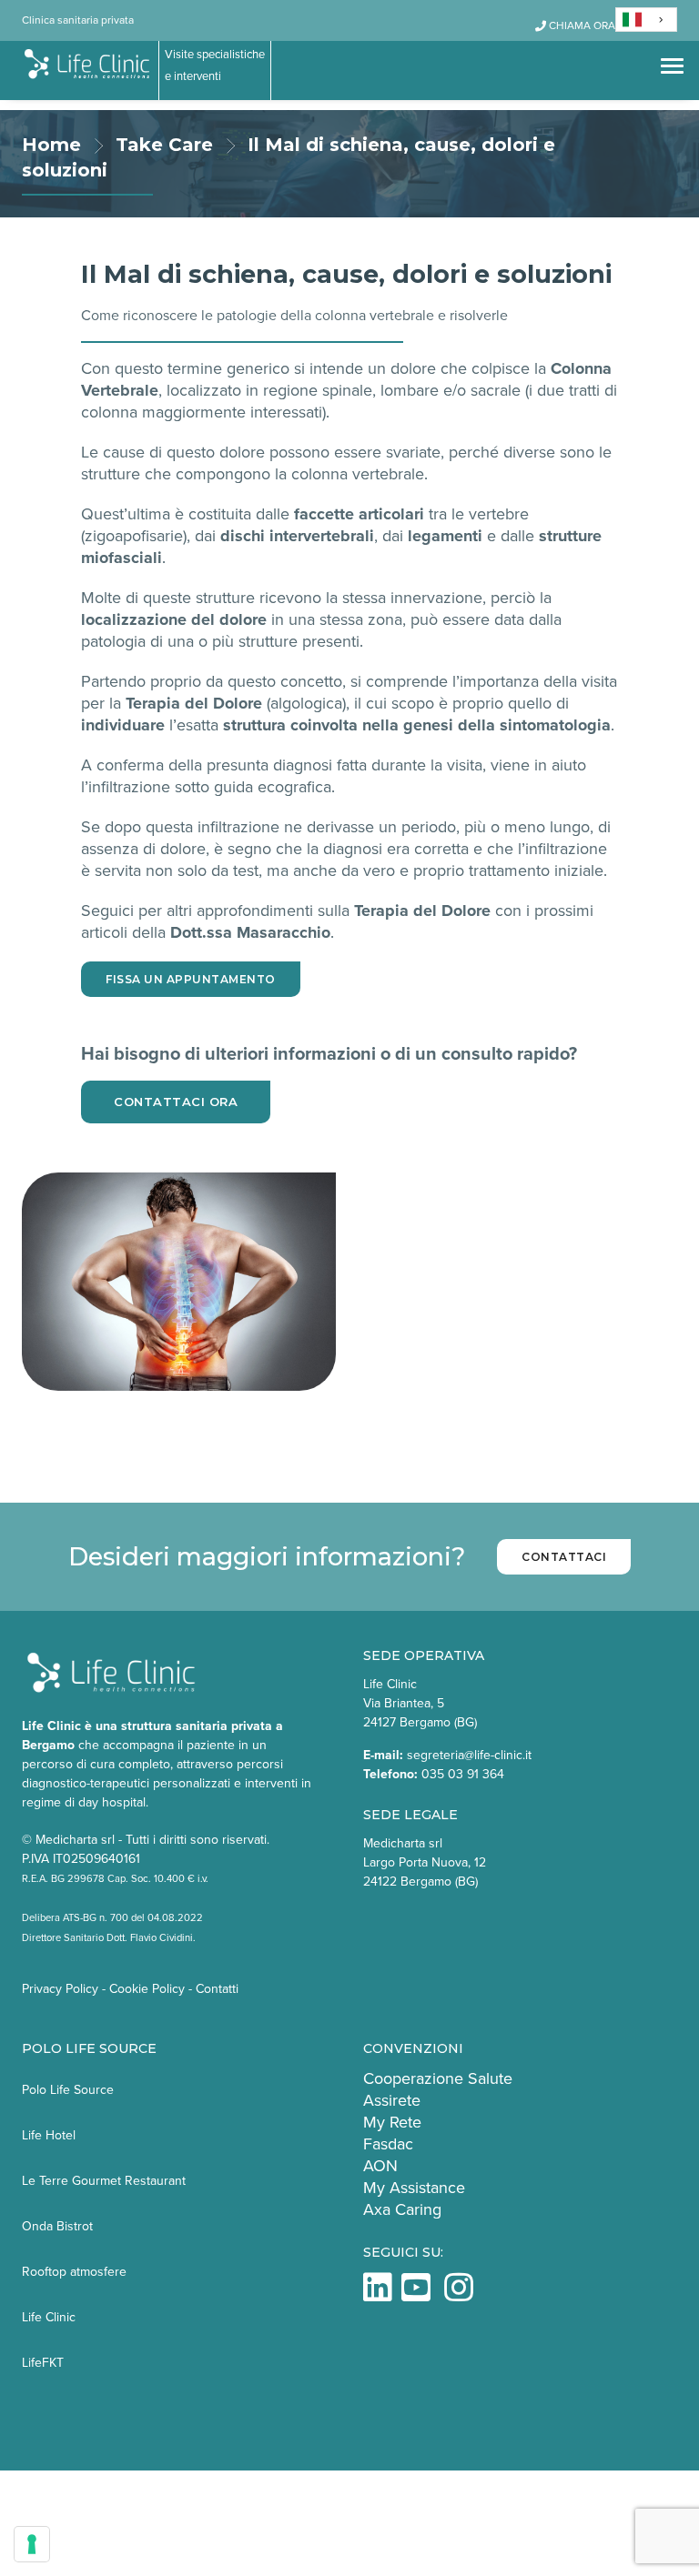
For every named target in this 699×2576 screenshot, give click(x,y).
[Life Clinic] (88, 65)
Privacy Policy (60, 1989)
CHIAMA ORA (581, 25)
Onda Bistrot (57, 2226)
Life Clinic (49, 2317)
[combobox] (646, 20)
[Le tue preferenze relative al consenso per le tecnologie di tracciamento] (32, 2544)
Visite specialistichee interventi (215, 65)
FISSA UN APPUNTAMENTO (191, 979)
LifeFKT (43, 2363)
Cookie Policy (147, 1989)
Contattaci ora (176, 1102)
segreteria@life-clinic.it (469, 1755)
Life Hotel (49, 2135)
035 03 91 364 (463, 1774)
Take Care (164, 145)
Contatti (217, 1989)
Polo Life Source (68, 2090)
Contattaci (564, 1557)
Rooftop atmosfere (74, 2272)
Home (51, 145)
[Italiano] (646, 20)
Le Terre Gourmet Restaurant (104, 2181)
